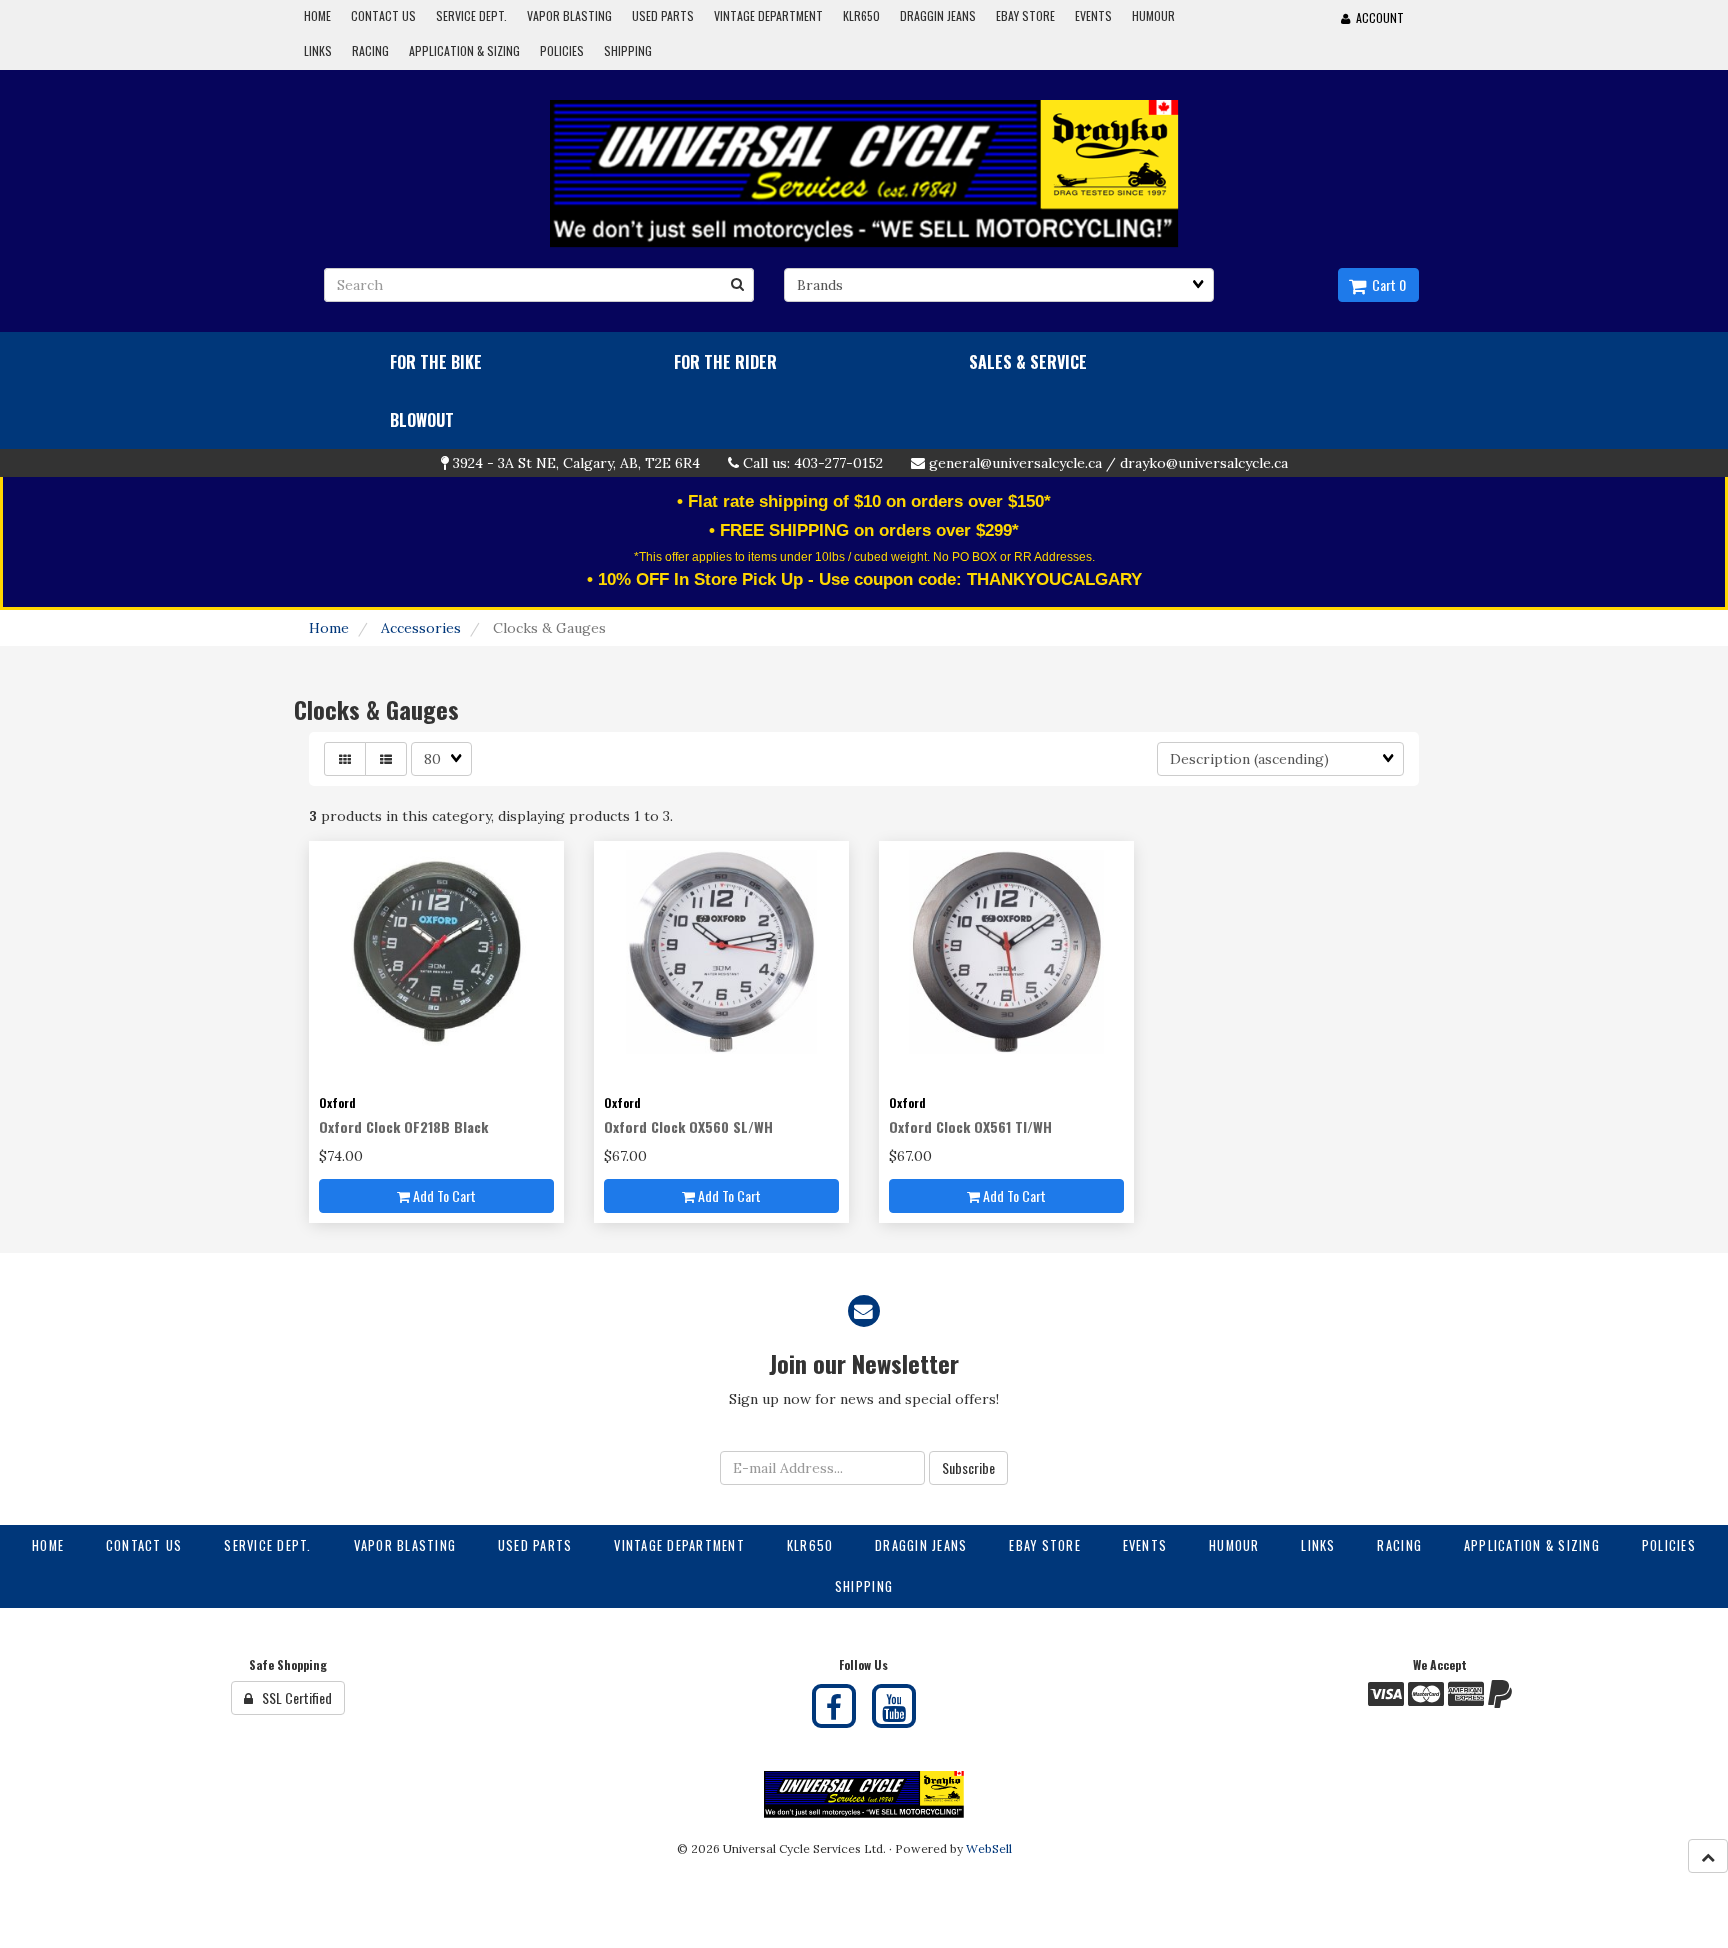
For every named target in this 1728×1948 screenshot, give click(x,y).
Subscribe (968, 1467)
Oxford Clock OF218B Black (403, 1126)
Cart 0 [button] (1386, 284)
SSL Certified (292, 1697)
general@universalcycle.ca (1015, 463)
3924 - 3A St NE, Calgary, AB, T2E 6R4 (576, 463)
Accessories (421, 628)
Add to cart (443, 1195)
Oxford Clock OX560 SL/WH (688, 1126)
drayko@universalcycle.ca (1204, 463)
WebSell (989, 1848)
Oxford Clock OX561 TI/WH (970, 1126)
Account (1377, 17)
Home (329, 628)
